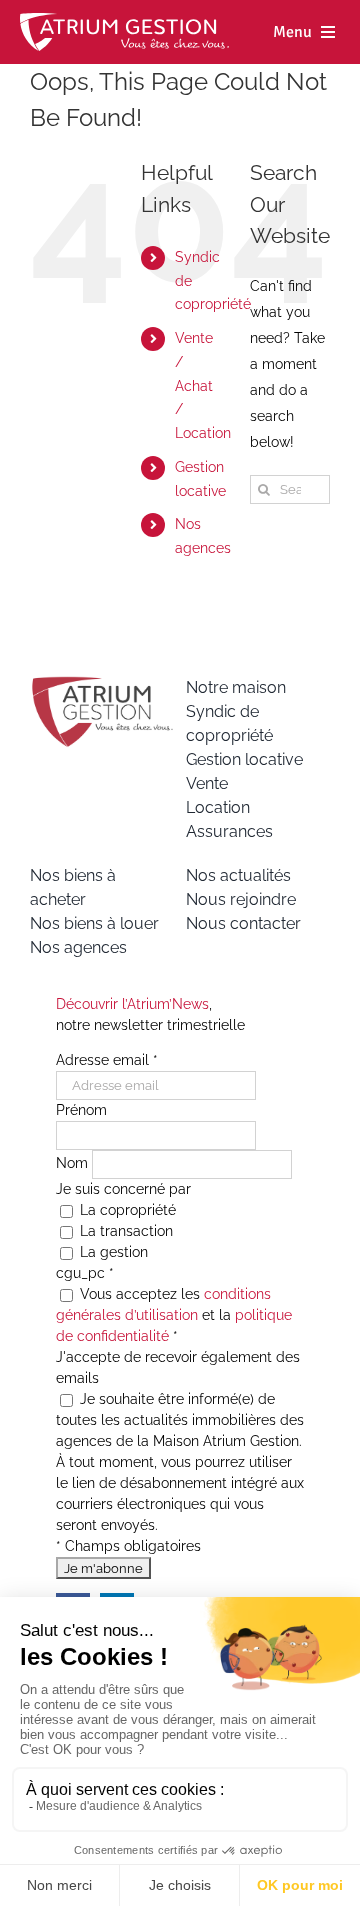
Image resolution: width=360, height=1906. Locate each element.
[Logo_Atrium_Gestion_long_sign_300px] (124, 20)
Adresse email (107, 1060)
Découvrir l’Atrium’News (132, 1004)
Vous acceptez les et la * (174, 1315)
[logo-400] (102, 683)
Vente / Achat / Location (203, 385)
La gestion (112, 1252)
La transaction (124, 1231)
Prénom (81, 1110)
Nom (74, 1163)
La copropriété (126, 1210)
